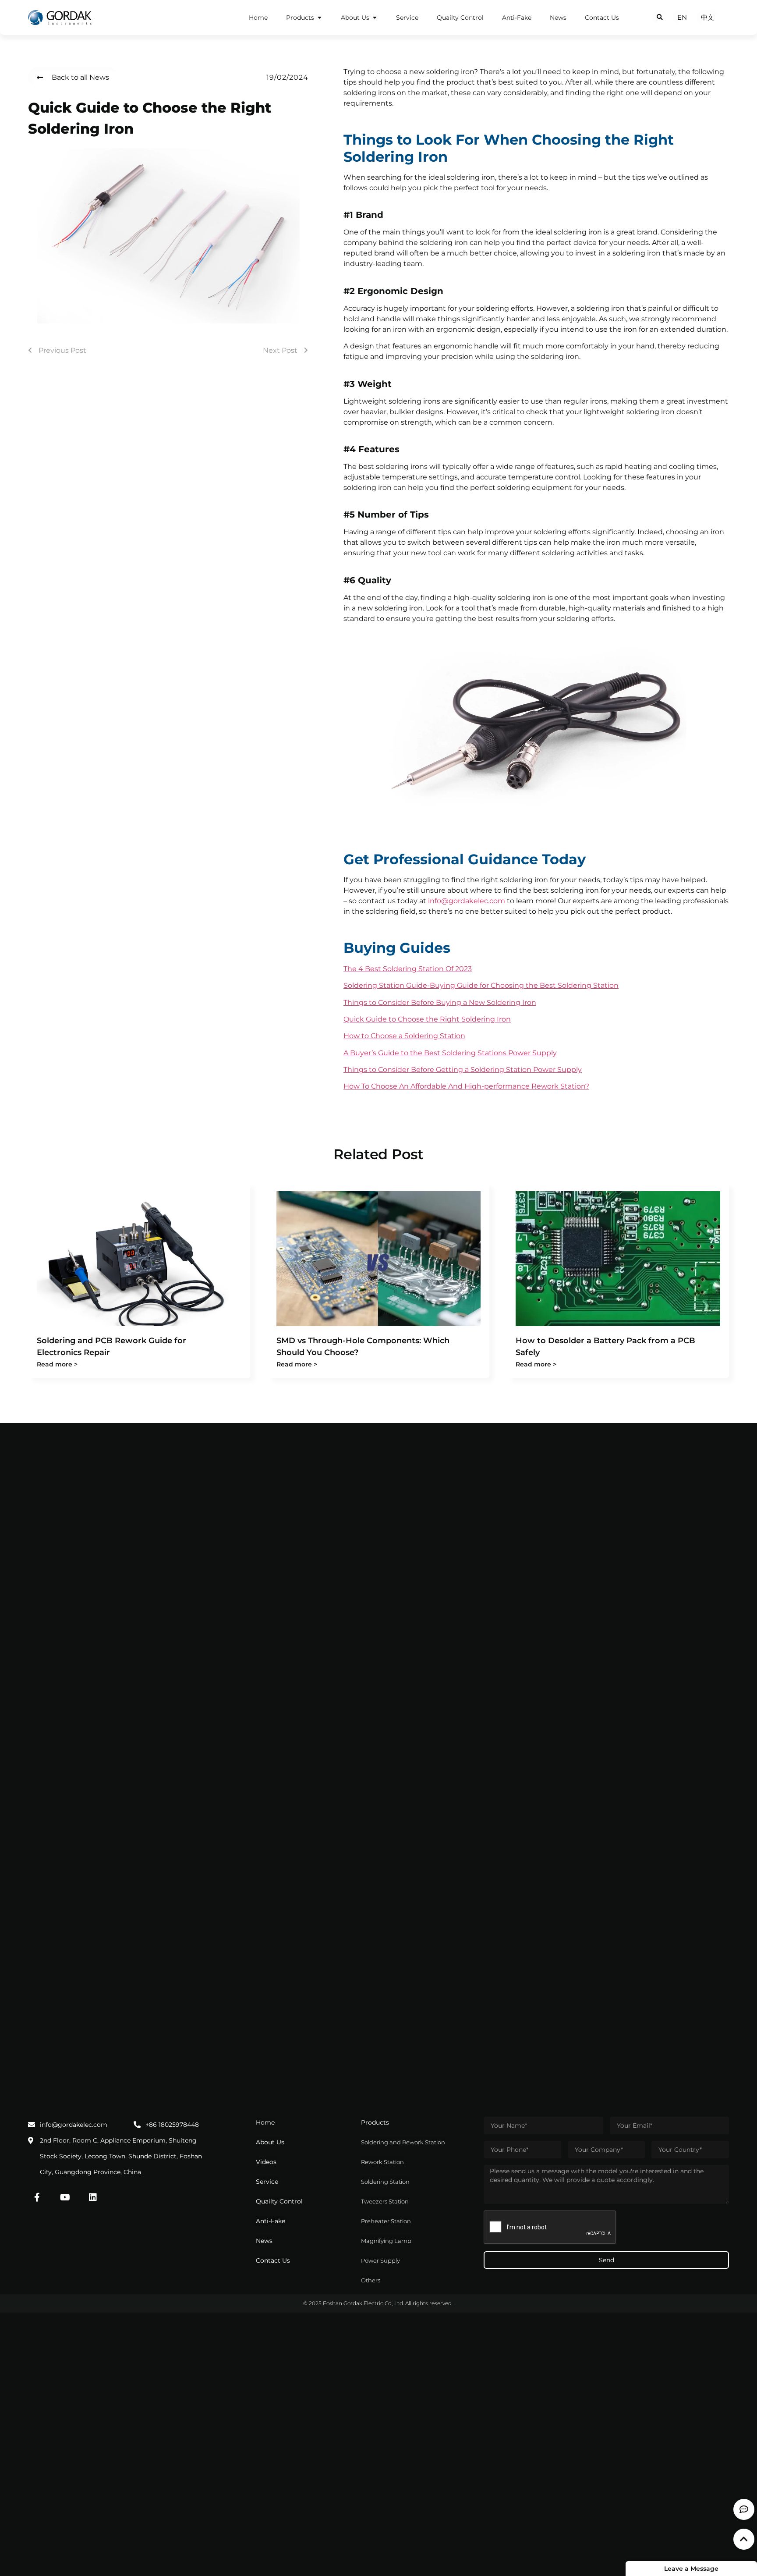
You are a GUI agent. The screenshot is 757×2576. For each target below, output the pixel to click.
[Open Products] (319, 18)
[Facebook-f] (37, 2197)
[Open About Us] (375, 18)
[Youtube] (65, 2197)
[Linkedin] (93, 2197)
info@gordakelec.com (467, 901)
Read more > (57, 1364)
